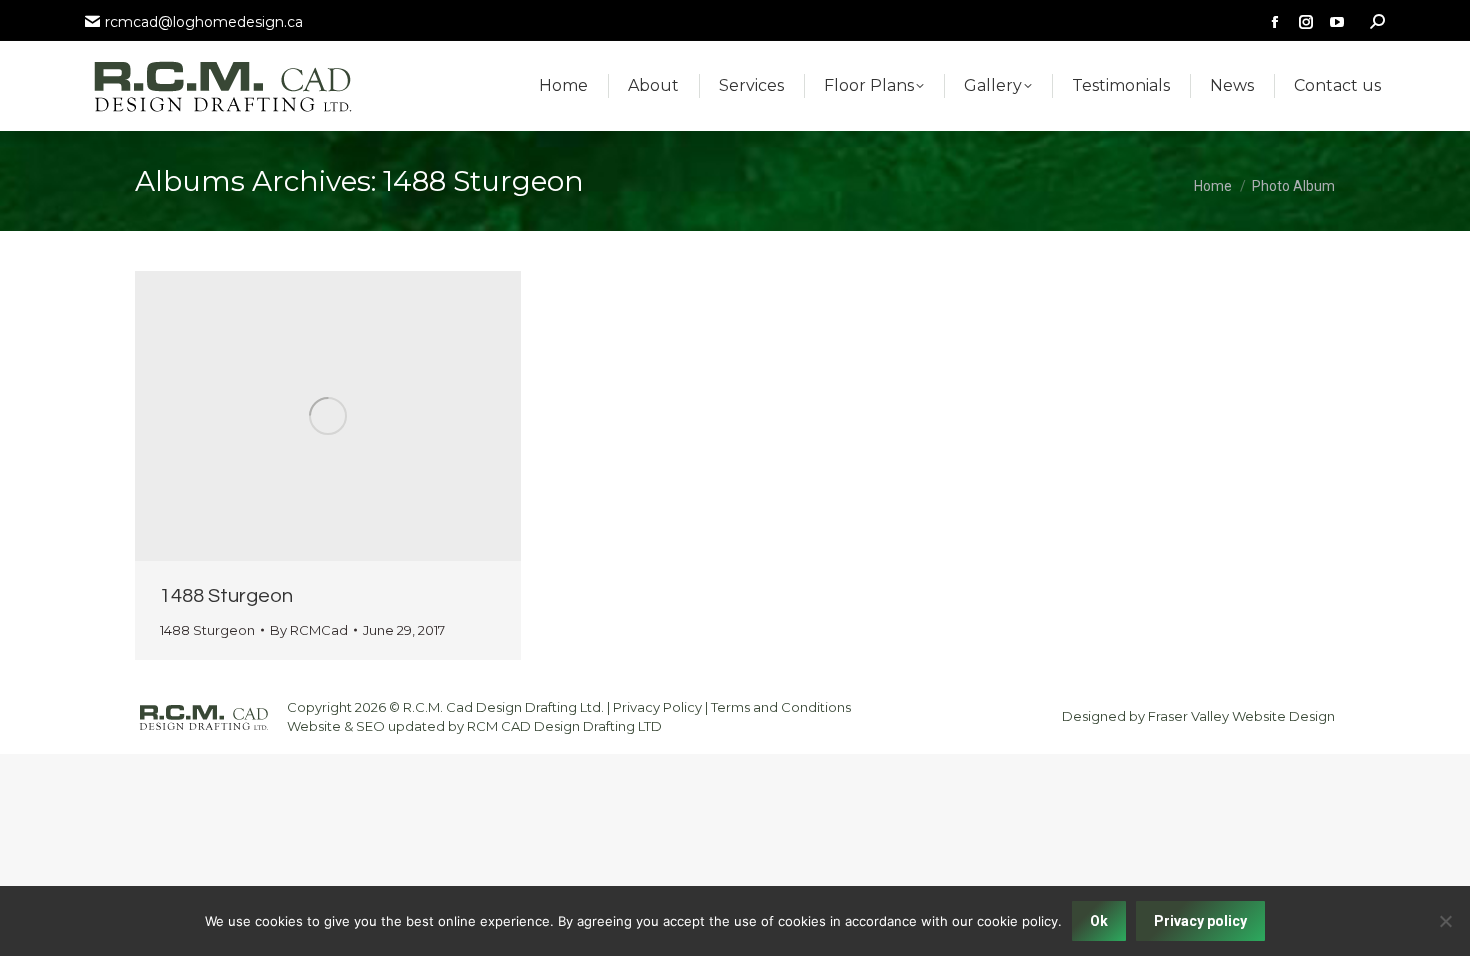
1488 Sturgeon (226, 596)
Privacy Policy (657, 707)
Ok (1099, 921)
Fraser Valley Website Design (1241, 716)
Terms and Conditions (781, 707)
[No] (1445, 921)
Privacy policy (1200, 921)
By (309, 630)
